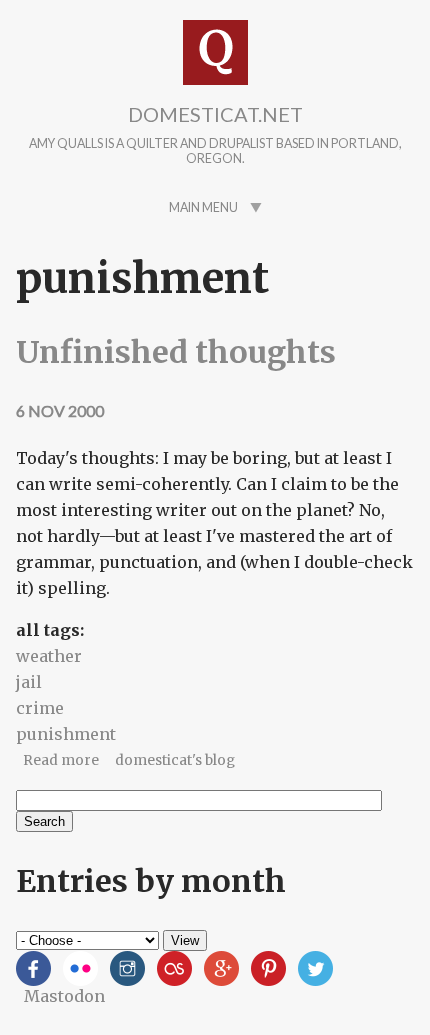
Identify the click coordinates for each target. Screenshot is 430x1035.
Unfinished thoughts (176, 352)
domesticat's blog (175, 760)
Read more (61, 760)
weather (49, 656)
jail (29, 682)
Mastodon (64, 996)
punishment (66, 734)
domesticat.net (215, 114)
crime (40, 708)
